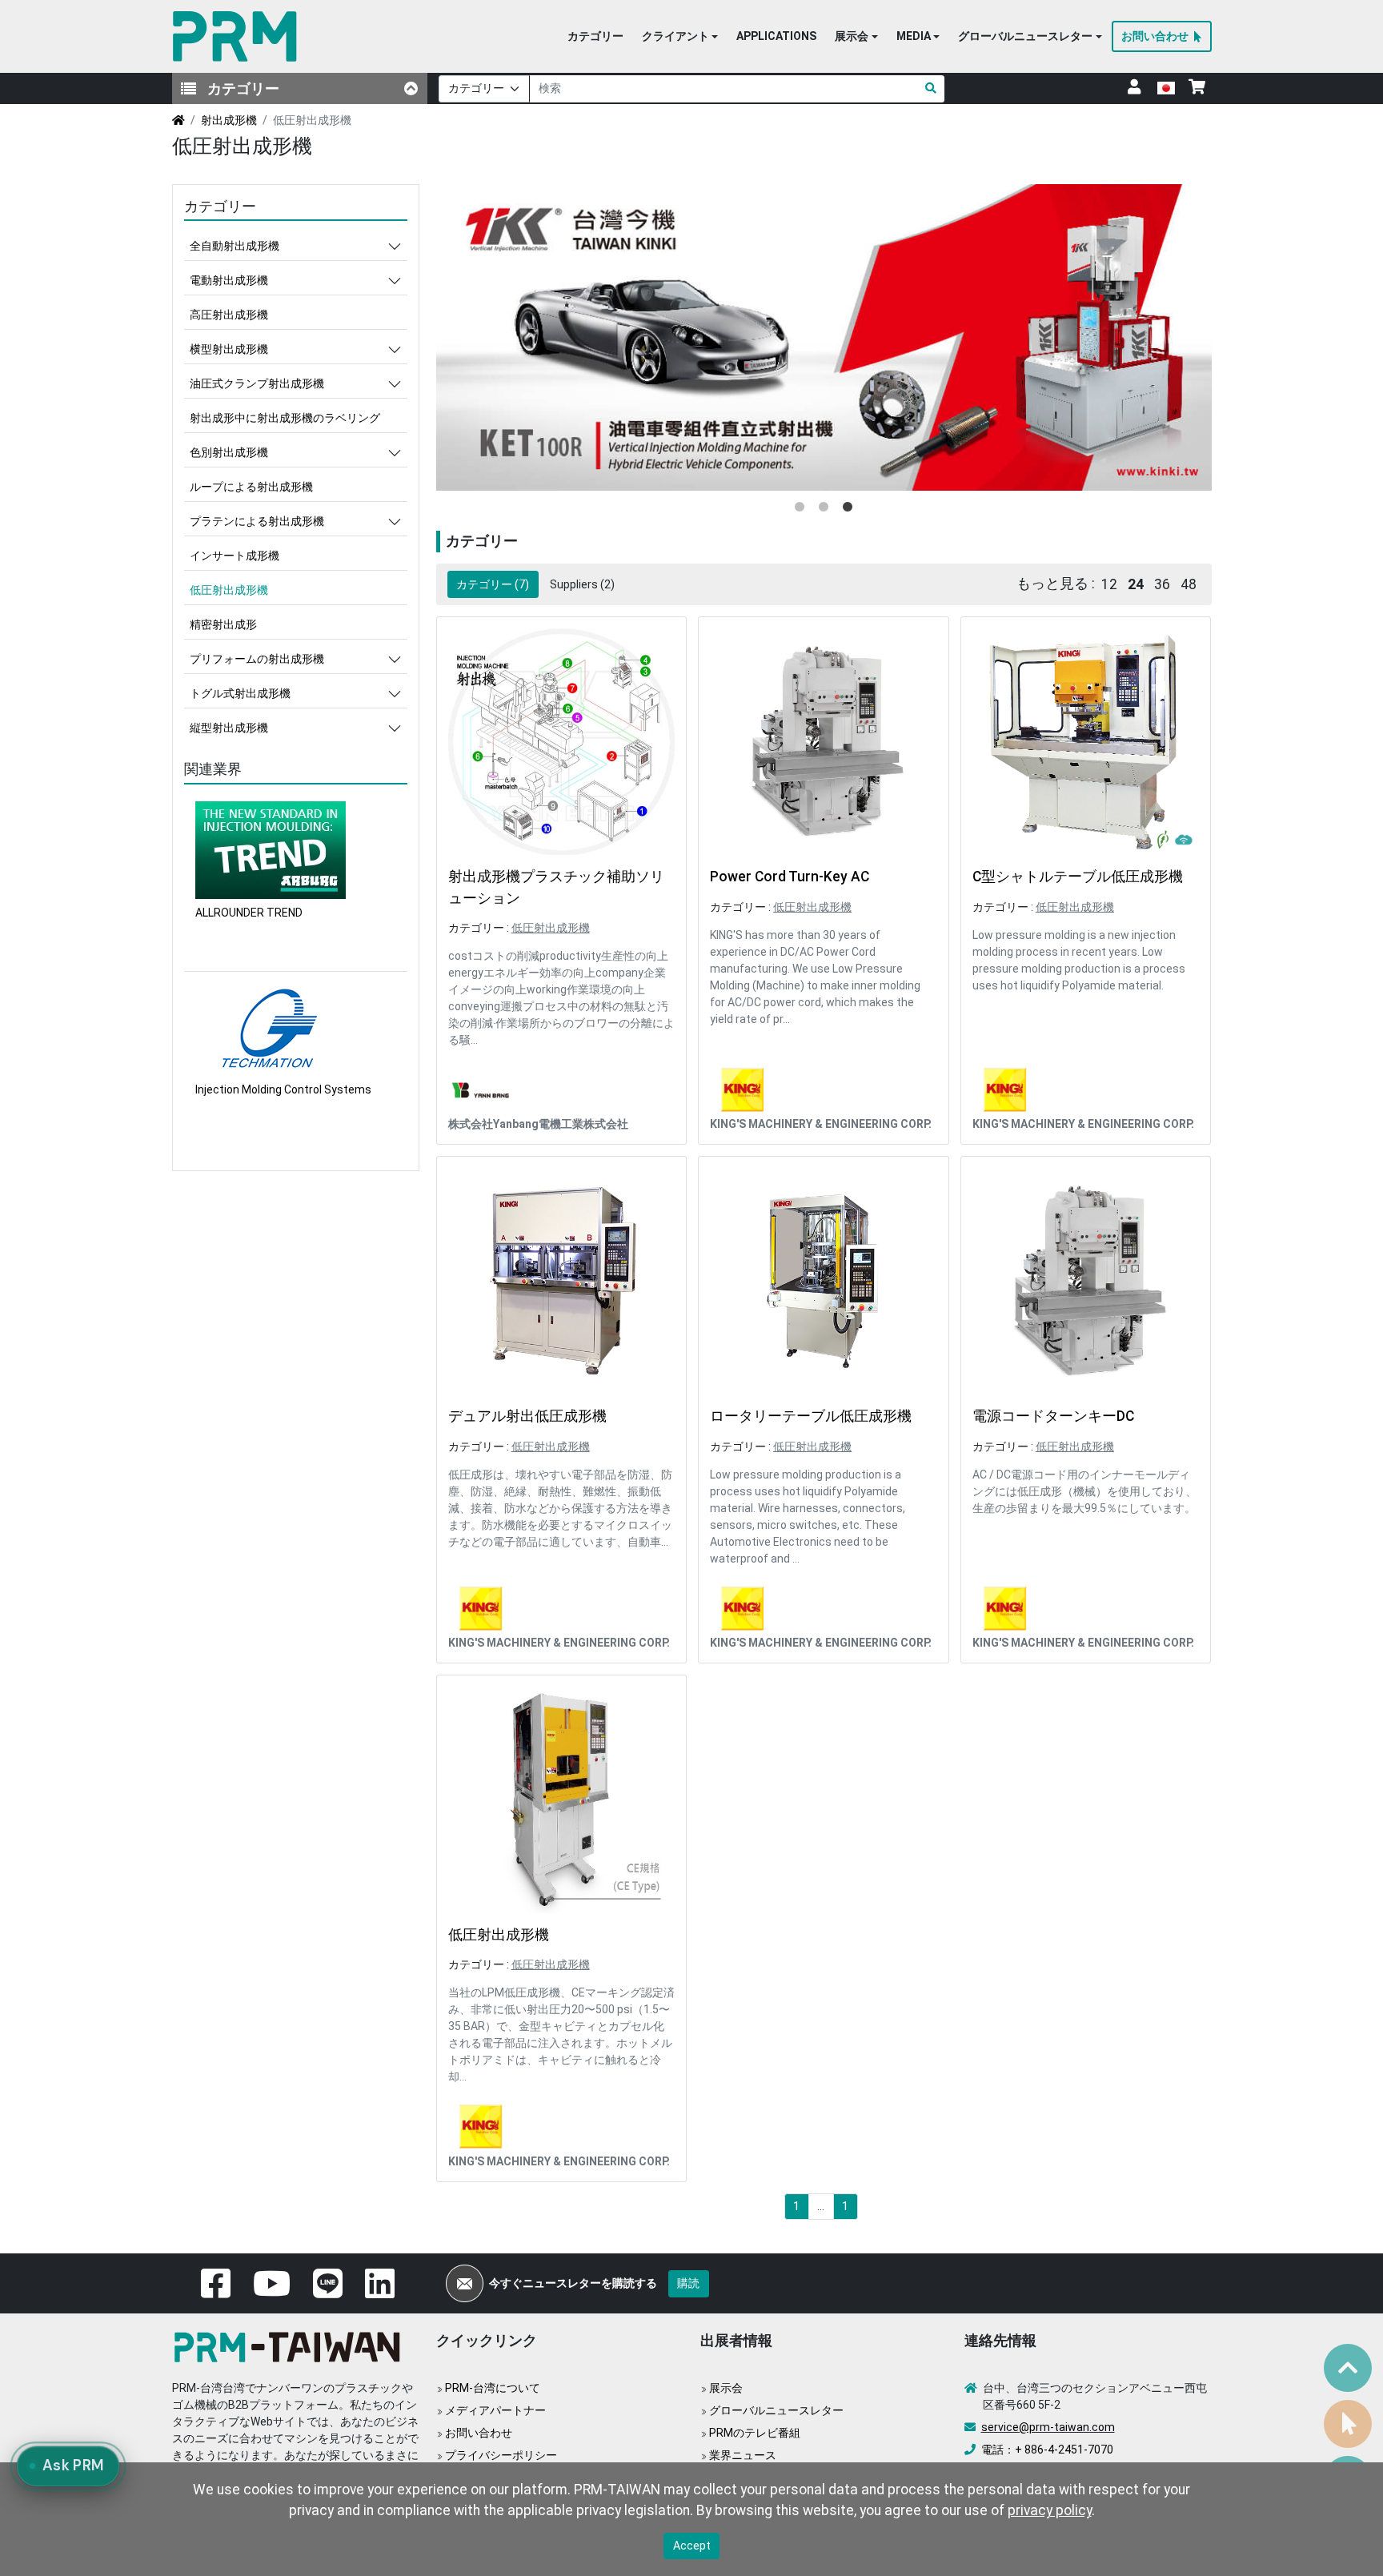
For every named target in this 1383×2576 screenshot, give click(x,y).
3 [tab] (848, 508)
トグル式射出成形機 (240, 693)
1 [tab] (800, 508)
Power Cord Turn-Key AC (790, 877)
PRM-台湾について (493, 2388)
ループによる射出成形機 (251, 487)
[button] (680, 37)
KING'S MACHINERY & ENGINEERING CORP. (821, 1124)
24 (1136, 584)
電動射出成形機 (229, 280)
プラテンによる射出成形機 (257, 521)
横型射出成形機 (229, 349)
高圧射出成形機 (229, 315)
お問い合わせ (479, 2433)
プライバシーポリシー (501, 2455)
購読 (688, 2283)
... (821, 2206)
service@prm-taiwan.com (1048, 2427)
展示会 (726, 2388)
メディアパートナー (495, 2410)
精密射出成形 (223, 624)
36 (1162, 584)
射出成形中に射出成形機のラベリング (285, 418)
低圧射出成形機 (551, 928)
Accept (692, 2546)
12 (1109, 584)
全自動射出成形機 (235, 246)
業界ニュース (743, 2455)
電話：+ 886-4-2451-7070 (1047, 2450)
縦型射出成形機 (229, 728)
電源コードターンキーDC (1053, 1416)
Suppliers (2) (582, 584)
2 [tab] (824, 508)
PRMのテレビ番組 (755, 2433)
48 (1189, 584)
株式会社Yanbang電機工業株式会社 (538, 1124)
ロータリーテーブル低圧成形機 (811, 1416)
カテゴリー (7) (493, 584)
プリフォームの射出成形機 (257, 659)
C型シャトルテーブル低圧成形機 (1078, 877)
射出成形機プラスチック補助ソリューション (556, 887)
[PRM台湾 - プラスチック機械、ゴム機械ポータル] (292, 2345)
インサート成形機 (235, 556)
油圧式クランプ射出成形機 (257, 383)
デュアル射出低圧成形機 (527, 1416)
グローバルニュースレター (776, 2410)
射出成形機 (229, 120)
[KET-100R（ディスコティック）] (824, 338)
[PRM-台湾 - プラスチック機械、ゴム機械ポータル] (238, 36)
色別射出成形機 (229, 452)
